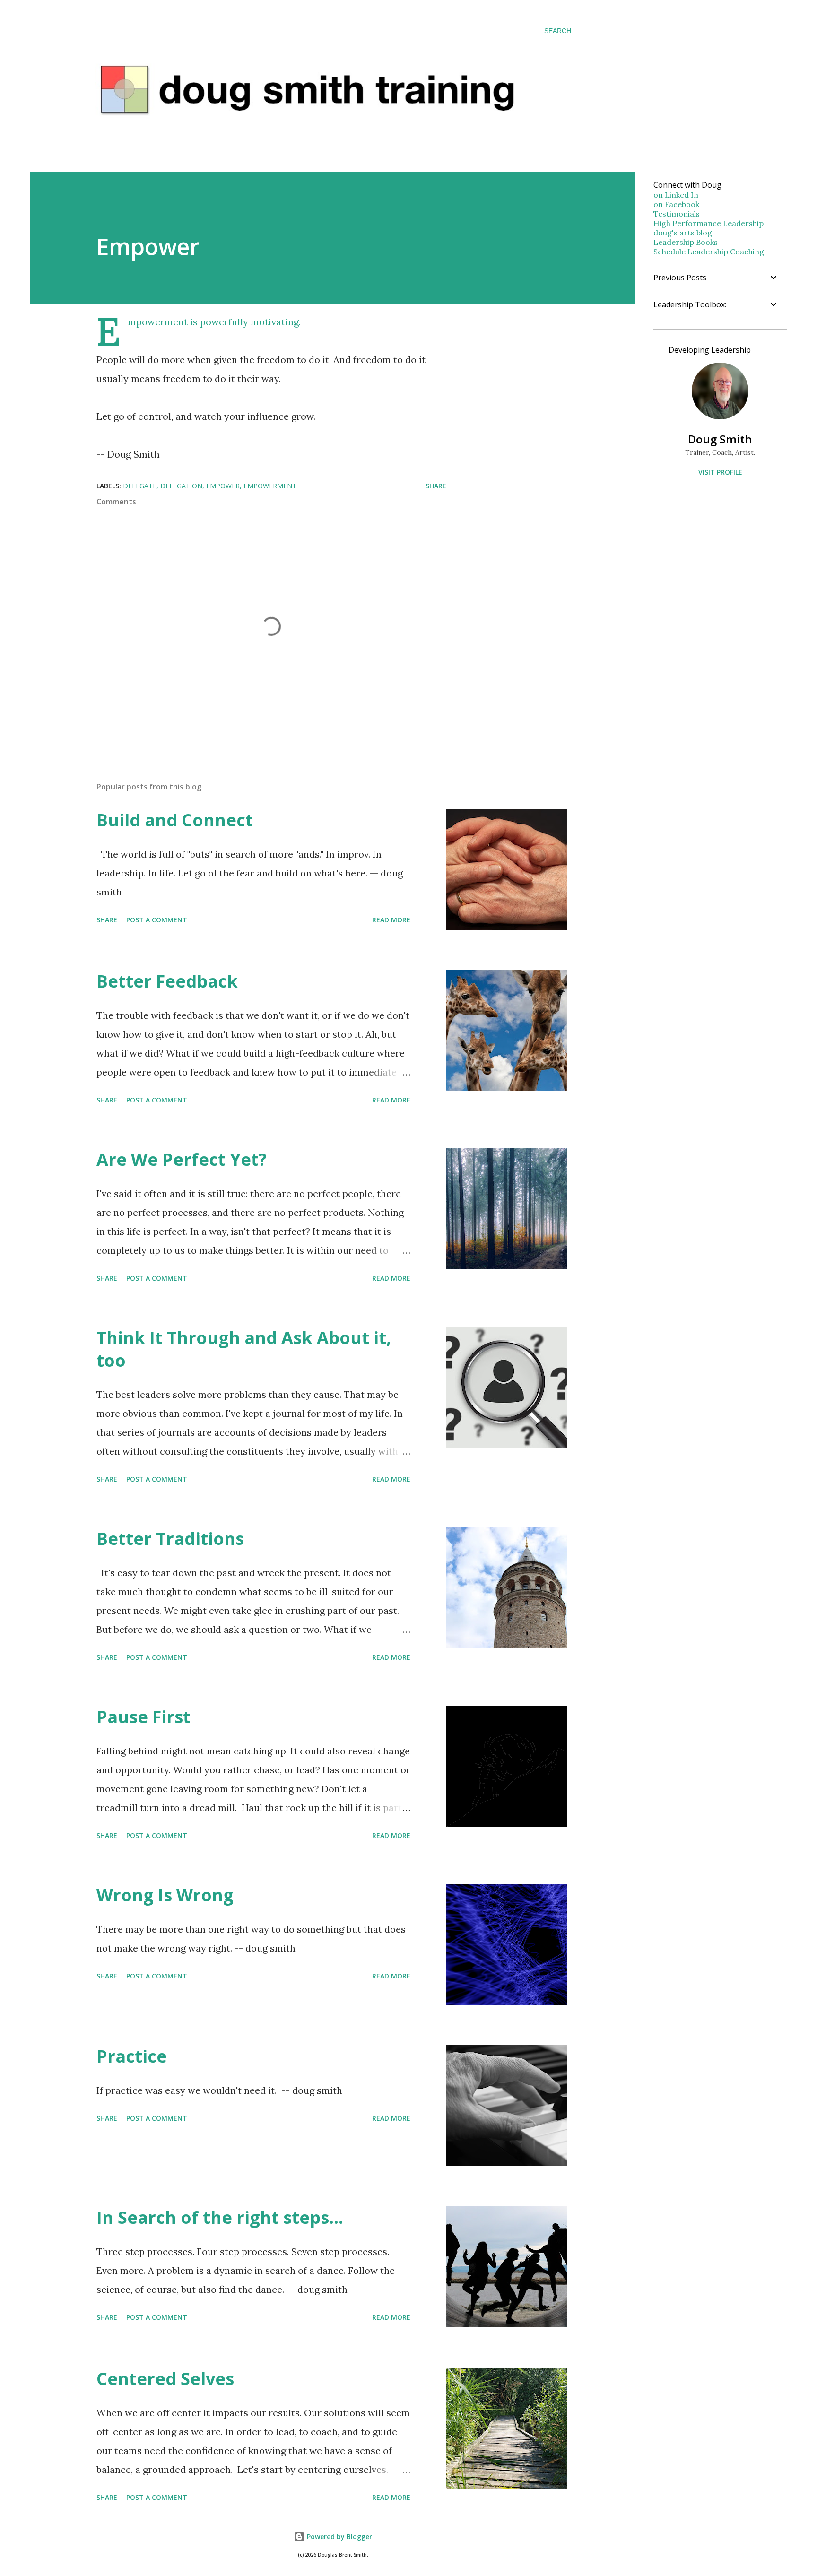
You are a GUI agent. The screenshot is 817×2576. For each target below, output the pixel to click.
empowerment (270, 486)
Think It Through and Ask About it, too (244, 1349)
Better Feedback (167, 981)
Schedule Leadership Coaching (709, 252)
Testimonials (677, 214)
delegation (181, 486)
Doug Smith (720, 439)
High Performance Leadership (708, 223)
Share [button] (436, 486)
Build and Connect (175, 820)
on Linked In (676, 195)
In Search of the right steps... (220, 2217)
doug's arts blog (683, 233)
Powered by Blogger (339, 2537)
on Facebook (676, 204)
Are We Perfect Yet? (182, 1159)
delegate (140, 486)
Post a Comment (157, 920)
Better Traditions (170, 1539)
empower (223, 486)
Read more (391, 920)
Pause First (143, 1717)
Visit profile (720, 472)
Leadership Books (686, 242)
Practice (132, 2056)
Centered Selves (165, 2379)
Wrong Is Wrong (165, 1895)
